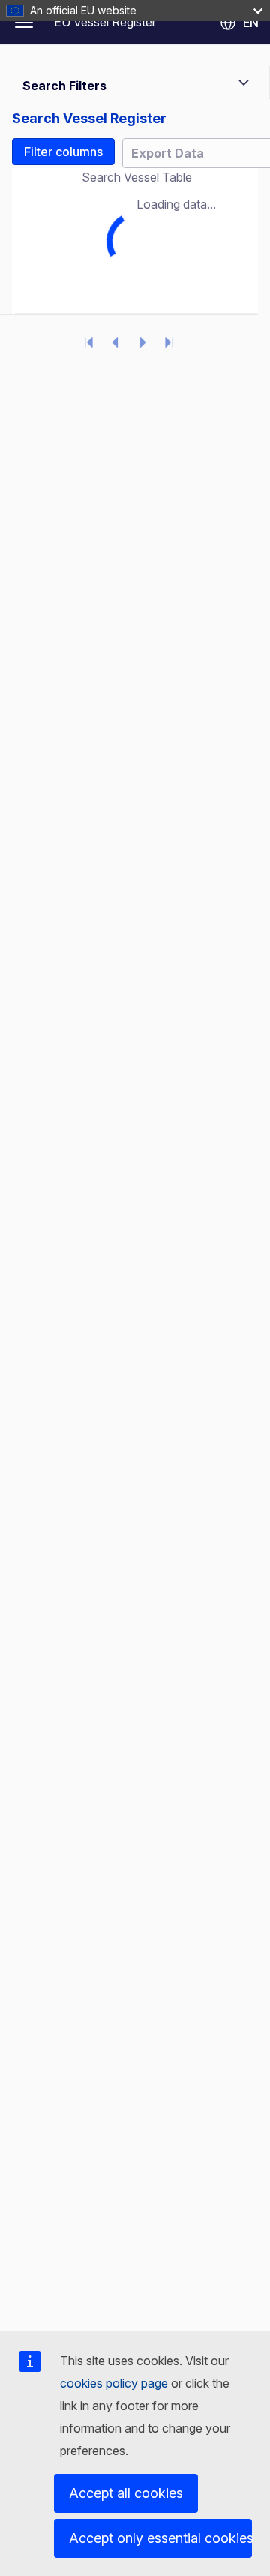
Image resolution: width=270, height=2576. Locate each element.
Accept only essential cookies (160, 2538)
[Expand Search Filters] (244, 83)
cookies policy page (114, 2383)
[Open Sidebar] (24, 23)
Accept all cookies (126, 2493)
